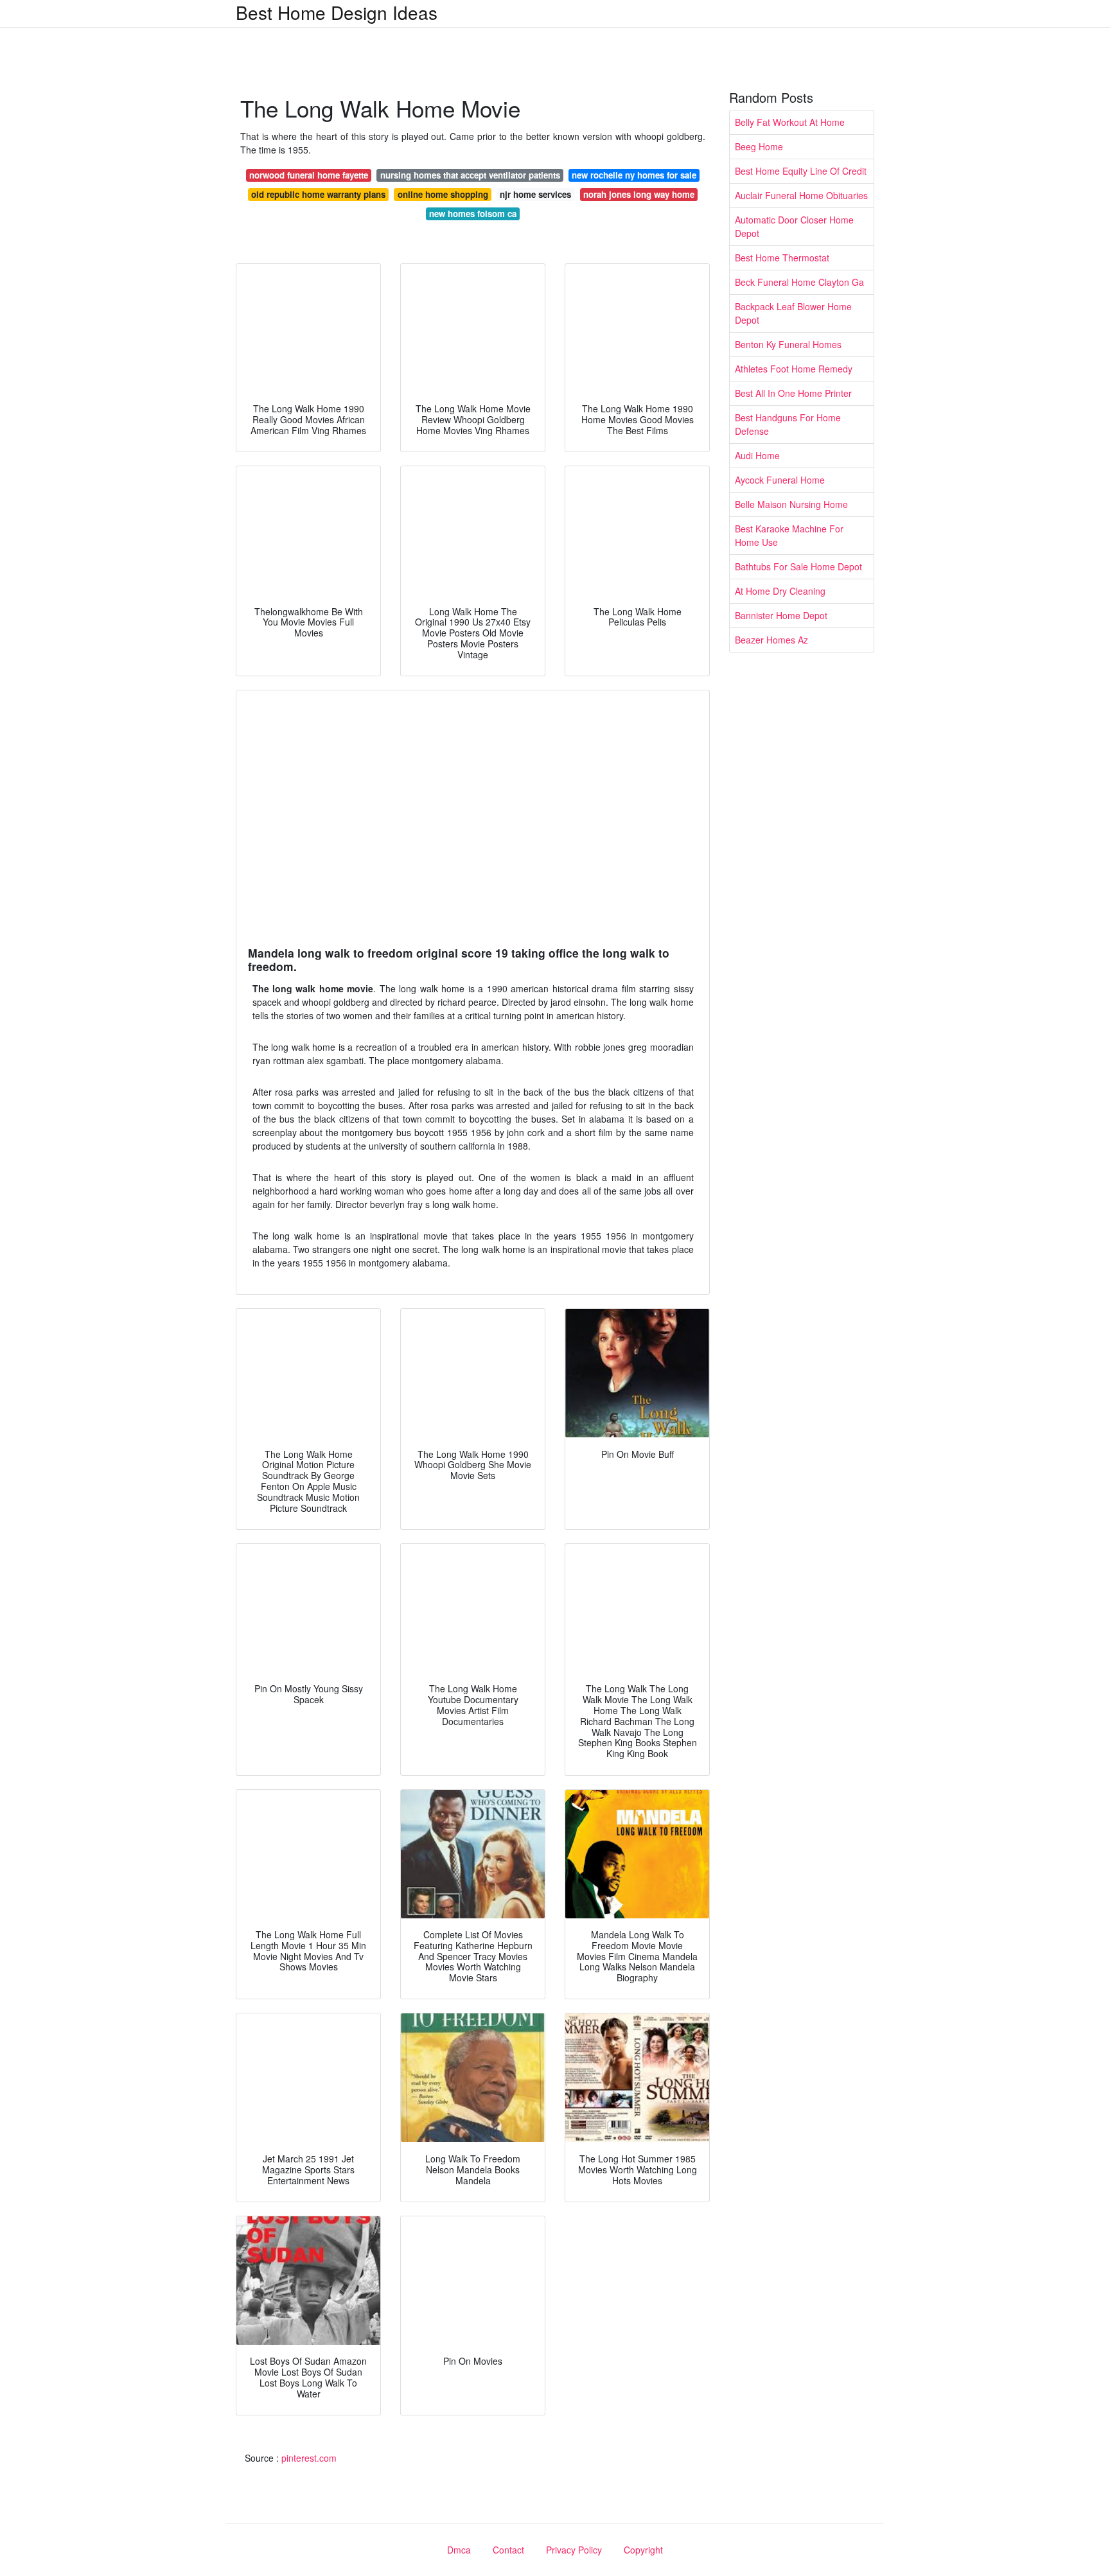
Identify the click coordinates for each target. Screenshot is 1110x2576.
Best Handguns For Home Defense (788, 424)
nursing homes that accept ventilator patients (470, 175)
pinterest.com (309, 2458)
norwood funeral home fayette (309, 175)
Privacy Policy (574, 2550)
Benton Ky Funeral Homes (788, 344)
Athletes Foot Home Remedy (794, 369)
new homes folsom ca (473, 214)
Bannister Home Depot (781, 615)
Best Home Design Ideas (337, 12)
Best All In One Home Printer (793, 393)
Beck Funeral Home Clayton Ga (799, 282)
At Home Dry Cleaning (780, 591)
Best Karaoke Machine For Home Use (789, 535)
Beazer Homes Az (771, 640)
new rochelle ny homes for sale (634, 175)
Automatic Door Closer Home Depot (794, 226)
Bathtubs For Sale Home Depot (798, 566)
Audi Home (757, 455)
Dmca (459, 2550)
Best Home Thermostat (782, 258)
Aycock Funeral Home (780, 480)
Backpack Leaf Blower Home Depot (793, 313)
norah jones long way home (639, 194)
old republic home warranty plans (318, 194)
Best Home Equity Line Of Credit (801, 171)
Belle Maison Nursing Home (791, 504)
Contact (508, 2550)
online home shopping (443, 194)
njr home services (535, 194)
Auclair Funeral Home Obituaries (801, 195)
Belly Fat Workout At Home (790, 122)
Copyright (643, 2550)
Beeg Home (759, 146)
